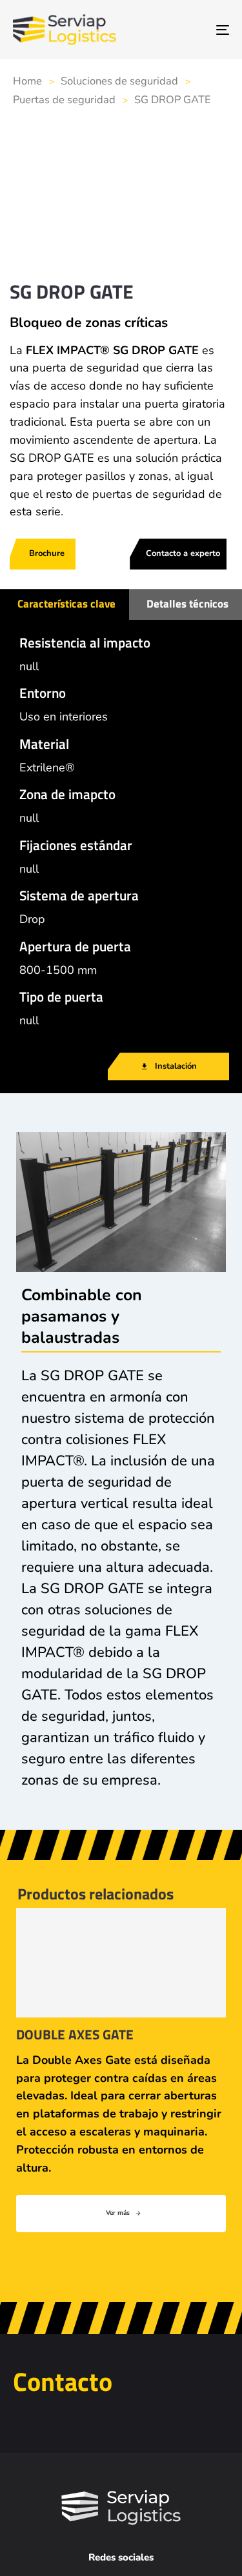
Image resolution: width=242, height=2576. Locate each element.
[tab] (65, 604)
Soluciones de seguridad (119, 81)
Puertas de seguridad (64, 100)
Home (27, 81)
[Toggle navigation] (193, 30)
